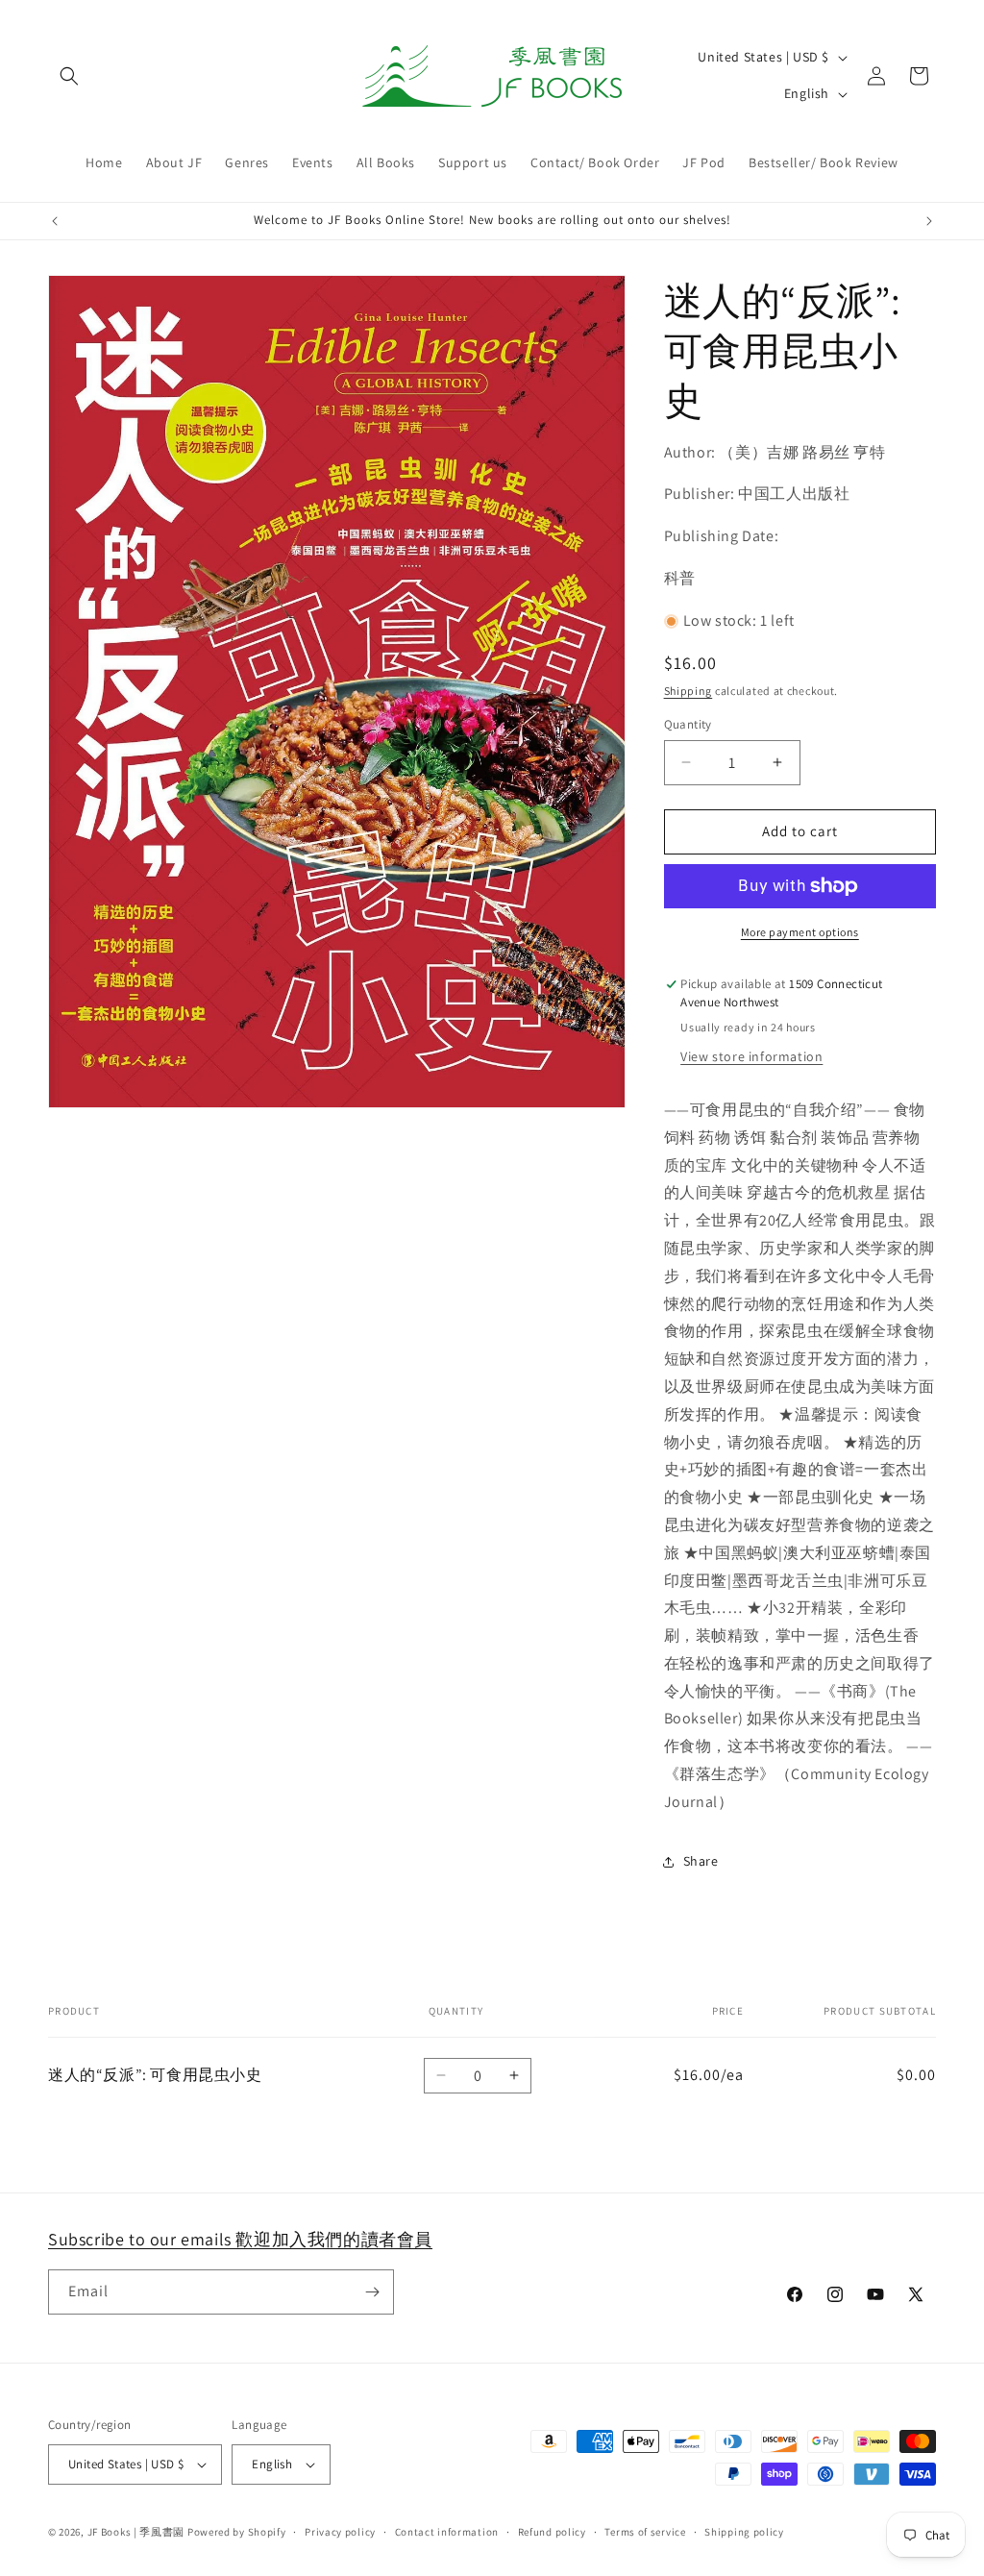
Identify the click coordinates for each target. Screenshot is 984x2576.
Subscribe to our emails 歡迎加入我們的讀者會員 (240, 2239)
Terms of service (645, 2532)
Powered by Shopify (237, 2532)
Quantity (688, 724)
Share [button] (701, 1861)
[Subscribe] (372, 2292)
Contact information (447, 2532)
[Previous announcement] (55, 221)
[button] (69, 76)
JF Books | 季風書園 (136, 2532)
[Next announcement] (929, 221)
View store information (751, 1056)
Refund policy (552, 2532)
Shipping (689, 691)
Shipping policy (744, 2532)
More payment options (800, 932)
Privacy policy (340, 2532)
